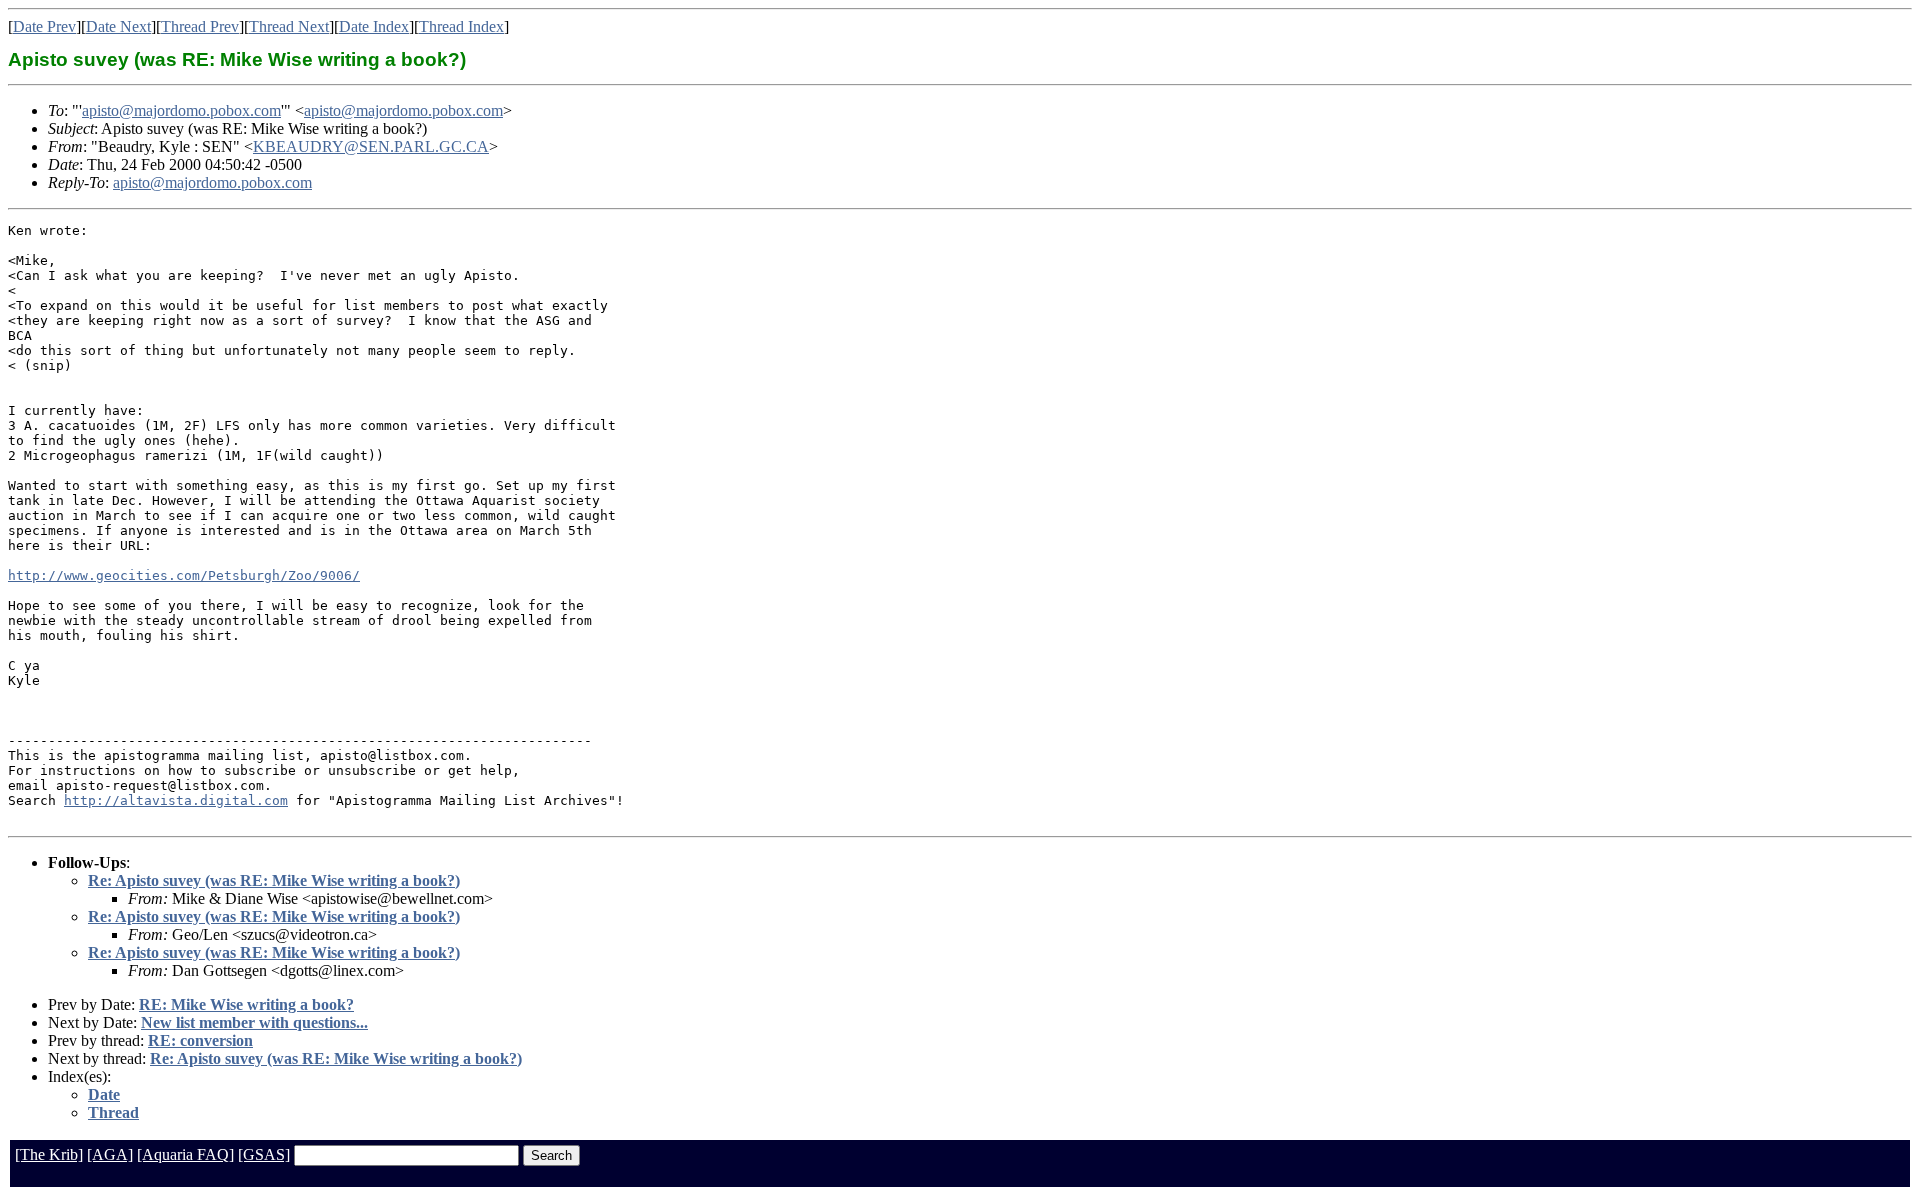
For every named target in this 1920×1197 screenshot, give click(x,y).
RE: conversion (200, 1040)
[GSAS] (264, 1154)
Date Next (118, 26)
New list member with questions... (254, 1022)
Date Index (374, 26)
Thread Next (289, 26)
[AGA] (110, 1154)
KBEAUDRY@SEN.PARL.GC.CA (371, 146)
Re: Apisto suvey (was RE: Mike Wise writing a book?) (274, 880)
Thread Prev (200, 26)
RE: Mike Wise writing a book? (246, 1004)
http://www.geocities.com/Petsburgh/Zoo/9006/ (184, 575)
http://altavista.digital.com (176, 800)
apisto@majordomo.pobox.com (181, 110)
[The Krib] (49, 1154)
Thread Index (461, 26)
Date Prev (44, 26)
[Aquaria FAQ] (185, 1154)
